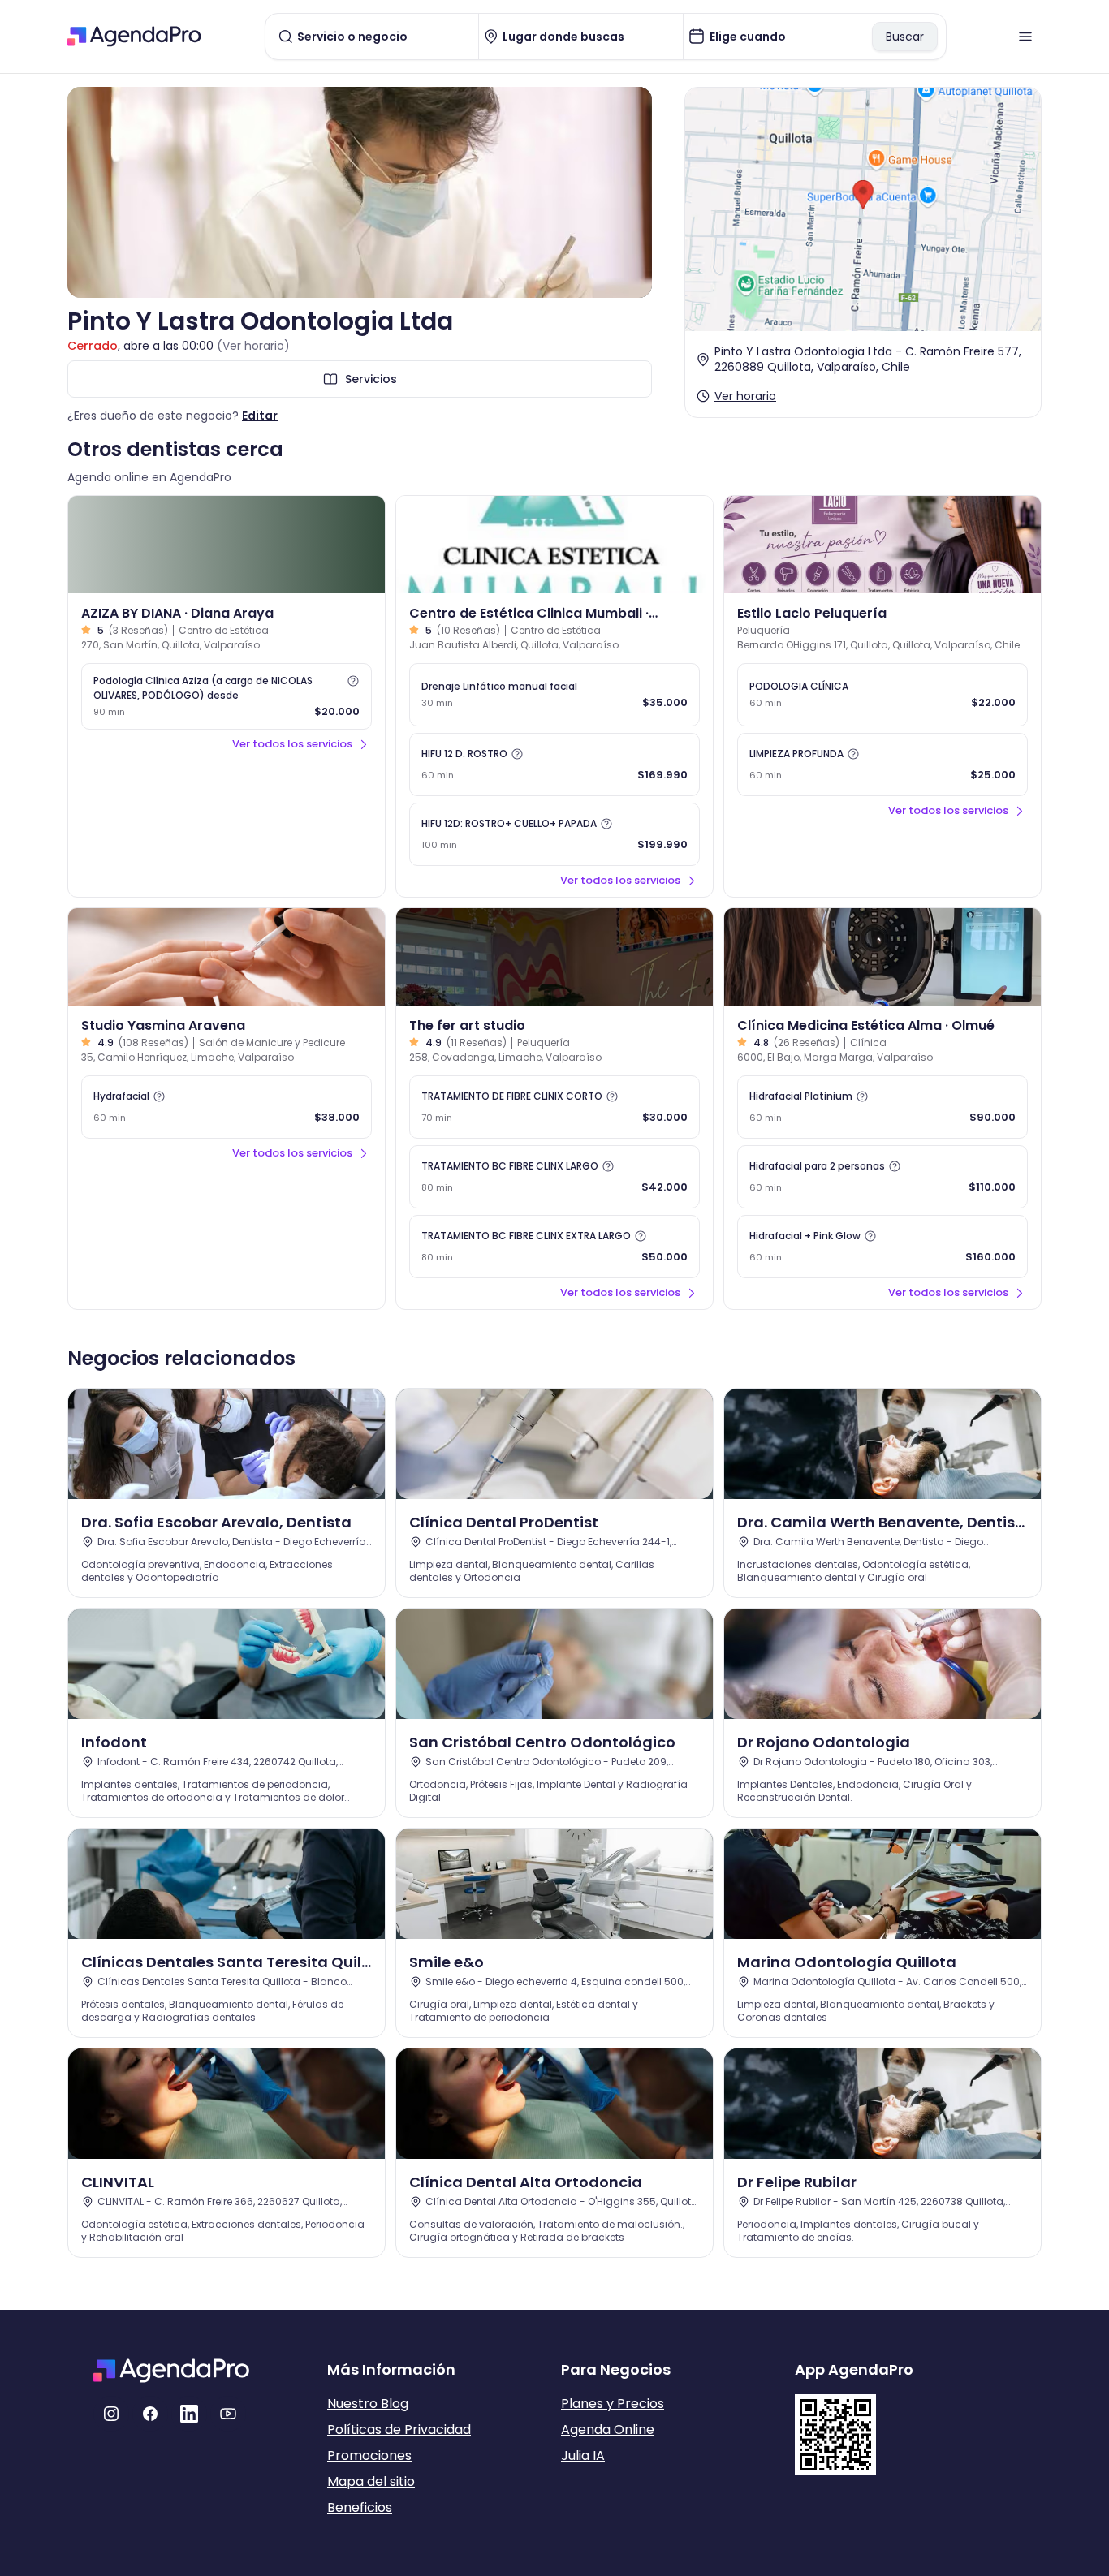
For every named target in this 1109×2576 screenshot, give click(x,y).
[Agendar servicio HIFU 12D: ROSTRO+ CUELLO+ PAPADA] (554, 834)
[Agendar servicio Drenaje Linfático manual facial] (554, 695)
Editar (260, 416)
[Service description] (353, 681)
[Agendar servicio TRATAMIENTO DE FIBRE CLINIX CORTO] (554, 1107)
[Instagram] (111, 2414)
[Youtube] (228, 2414)
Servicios (371, 379)
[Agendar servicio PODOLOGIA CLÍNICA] (882, 695)
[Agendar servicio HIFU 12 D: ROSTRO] (554, 765)
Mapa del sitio (371, 2481)
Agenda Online (608, 2430)
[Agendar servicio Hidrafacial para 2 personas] (882, 1177)
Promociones (369, 2455)
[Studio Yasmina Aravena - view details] (227, 957)
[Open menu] (1025, 37)
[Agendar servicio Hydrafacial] (227, 1107)
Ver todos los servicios (292, 744)
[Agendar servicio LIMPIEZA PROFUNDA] (882, 765)
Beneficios (360, 2507)
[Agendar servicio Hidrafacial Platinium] (882, 1107)
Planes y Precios (613, 2404)
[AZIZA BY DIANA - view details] (227, 545)
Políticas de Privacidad (399, 2430)
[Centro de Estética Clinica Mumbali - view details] (554, 545)
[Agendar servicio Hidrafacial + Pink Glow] (882, 1247)
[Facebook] (150, 2414)
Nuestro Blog (368, 2404)
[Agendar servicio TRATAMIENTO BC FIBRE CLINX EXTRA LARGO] (554, 1247)
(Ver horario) (253, 346)
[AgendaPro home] (134, 37)
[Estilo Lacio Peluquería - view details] (882, 545)
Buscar (905, 37)
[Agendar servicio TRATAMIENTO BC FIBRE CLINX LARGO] (554, 1177)
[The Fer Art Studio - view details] (554, 957)
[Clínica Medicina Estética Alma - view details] (882, 957)
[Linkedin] (189, 2414)
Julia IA (583, 2455)
